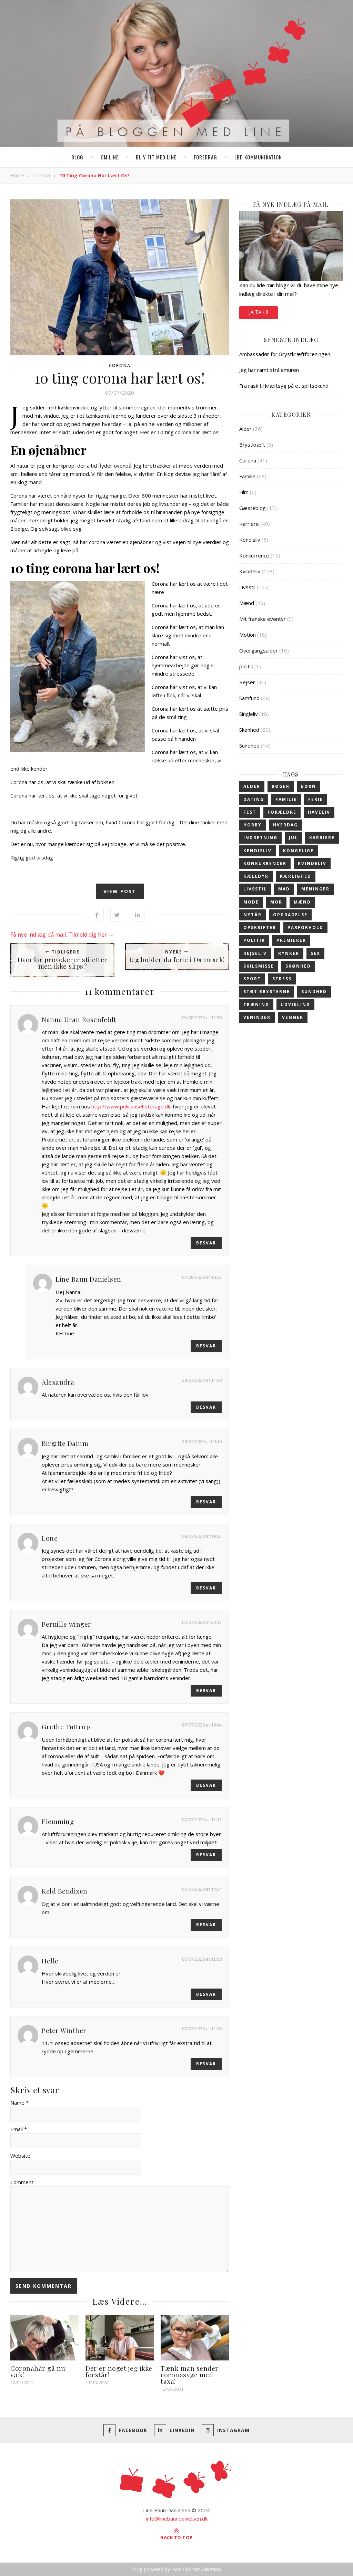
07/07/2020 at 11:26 (202, 2029)
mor (276, 902)
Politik (254, 940)
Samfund (249, 698)
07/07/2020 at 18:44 (202, 1725)
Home (17, 175)
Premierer (291, 940)
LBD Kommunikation (258, 157)
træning (256, 1005)
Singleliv (249, 714)
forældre (282, 812)
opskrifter (260, 927)
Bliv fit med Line (156, 157)
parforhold (305, 927)
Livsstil (247, 587)
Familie (247, 476)
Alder (245, 429)
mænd (302, 902)
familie (286, 799)
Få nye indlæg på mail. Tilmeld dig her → (62, 935)
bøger (281, 786)
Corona (42, 175)
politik (246, 666)
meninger (315, 889)
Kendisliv (250, 540)
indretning (260, 838)
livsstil (255, 889)
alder (252, 786)
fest (250, 812)
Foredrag (205, 157)
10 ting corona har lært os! (120, 378)
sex (315, 953)
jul (293, 838)
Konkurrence (254, 555)
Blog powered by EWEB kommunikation (176, 2569)
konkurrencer (265, 863)
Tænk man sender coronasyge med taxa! (190, 2375)
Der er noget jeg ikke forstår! (119, 2371)
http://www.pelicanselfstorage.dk (131, 1106)
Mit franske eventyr (263, 619)
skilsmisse (259, 966)
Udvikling (295, 1005)
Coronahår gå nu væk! (38, 2371)
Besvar (206, 1243)
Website (20, 2156)
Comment (22, 2182)
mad (284, 889)
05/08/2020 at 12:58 (202, 1018)
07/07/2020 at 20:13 (202, 1622)
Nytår (253, 915)
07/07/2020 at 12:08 (202, 1959)
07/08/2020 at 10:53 (202, 1277)
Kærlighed (296, 876)
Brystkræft (252, 445)
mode (251, 902)
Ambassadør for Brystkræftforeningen (285, 354)
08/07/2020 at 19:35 (202, 1536)
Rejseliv (255, 953)
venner (293, 1017)
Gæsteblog (253, 508)
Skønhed (249, 730)
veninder (257, 1017)
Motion (248, 635)
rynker (289, 953)
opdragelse (290, 915)
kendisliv (258, 851)
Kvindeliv (250, 571)
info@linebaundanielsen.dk (177, 2518)
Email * (19, 2129)
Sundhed (249, 745)
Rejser (247, 682)
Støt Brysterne (267, 992)
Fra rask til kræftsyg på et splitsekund (284, 386)
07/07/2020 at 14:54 (202, 1889)
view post (120, 891)
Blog (77, 157)
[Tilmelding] (291, 246)
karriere (322, 838)
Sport (252, 979)
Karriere (249, 524)
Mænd (247, 603)
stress (282, 979)
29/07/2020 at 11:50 (202, 1380)
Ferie (316, 799)
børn (309, 786)
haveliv (319, 812)
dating (254, 799)
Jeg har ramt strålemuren (269, 370)
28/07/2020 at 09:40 (202, 1441)
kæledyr (256, 876)
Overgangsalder (259, 650)
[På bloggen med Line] (176, 75)
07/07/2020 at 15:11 (202, 1819)
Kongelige (298, 851)
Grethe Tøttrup (66, 1727)
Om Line (110, 157)
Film (244, 492)
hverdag (285, 825)
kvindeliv (312, 863)
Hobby (253, 825)
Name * (19, 2103)
